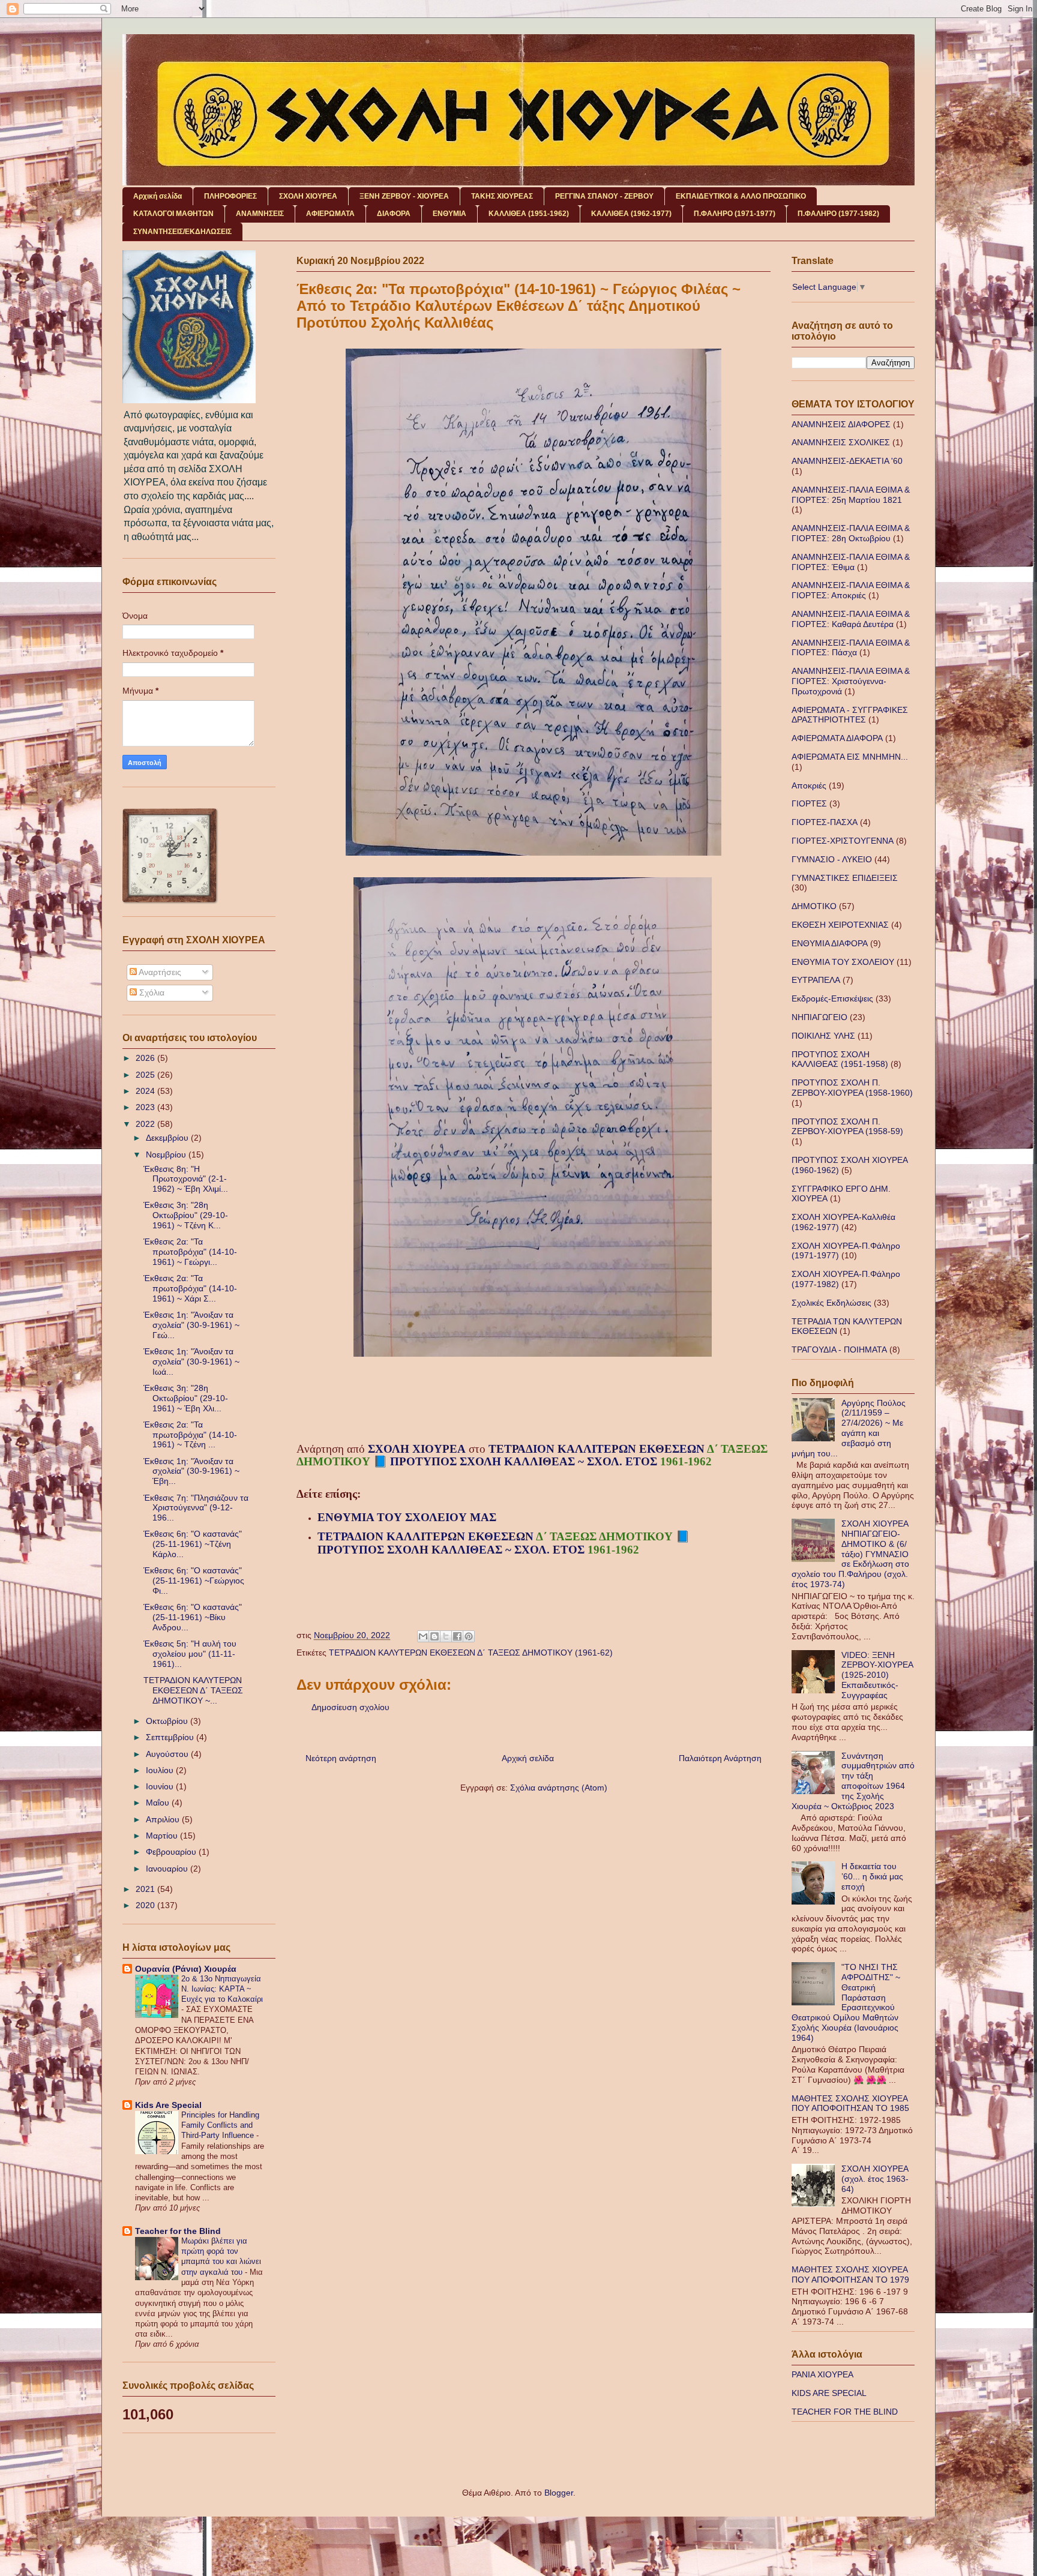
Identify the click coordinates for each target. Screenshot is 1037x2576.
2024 (146, 1091)
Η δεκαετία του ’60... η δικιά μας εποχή (872, 1876)
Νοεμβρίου (167, 1154)
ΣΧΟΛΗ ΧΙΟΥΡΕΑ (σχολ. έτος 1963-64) (875, 2179)
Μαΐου (159, 1803)
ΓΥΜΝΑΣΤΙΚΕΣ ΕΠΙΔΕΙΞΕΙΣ (845, 878)
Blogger (559, 2493)
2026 (146, 1058)
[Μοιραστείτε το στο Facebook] (457, 1636)
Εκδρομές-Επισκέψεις (832, 998)
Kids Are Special (168, 2105)
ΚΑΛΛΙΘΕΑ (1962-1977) (631, 214)
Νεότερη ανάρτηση (341, 1758)
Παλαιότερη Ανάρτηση (720, 1758)
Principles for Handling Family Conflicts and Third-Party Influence (220, 2125)
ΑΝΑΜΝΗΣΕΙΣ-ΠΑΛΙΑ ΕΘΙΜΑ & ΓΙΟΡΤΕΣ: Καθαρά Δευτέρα (851, 619)
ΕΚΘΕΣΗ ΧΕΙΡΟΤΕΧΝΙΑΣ (840, 925)
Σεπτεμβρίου (171, 1737)
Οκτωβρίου (168, 1721)
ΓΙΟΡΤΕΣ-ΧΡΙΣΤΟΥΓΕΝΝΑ (843, 841)
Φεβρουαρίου (172, 1852)
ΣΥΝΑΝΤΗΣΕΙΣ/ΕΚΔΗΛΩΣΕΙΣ (182, 232)
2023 (146, 1107)
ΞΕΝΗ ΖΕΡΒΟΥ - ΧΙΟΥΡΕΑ (404, 196)
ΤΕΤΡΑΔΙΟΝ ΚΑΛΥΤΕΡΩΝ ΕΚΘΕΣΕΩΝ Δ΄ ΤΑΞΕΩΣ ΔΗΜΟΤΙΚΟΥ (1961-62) (471, 1653)
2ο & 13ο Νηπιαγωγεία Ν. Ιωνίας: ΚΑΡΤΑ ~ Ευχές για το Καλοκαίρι (222, 1989)
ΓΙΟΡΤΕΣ (809, 803)
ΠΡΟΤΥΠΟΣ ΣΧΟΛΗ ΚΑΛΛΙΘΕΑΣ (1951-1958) (840, 1059)
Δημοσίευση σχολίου (350, 1707)
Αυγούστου (168, 1754)
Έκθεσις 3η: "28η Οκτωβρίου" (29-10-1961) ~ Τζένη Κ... (186, 1215)
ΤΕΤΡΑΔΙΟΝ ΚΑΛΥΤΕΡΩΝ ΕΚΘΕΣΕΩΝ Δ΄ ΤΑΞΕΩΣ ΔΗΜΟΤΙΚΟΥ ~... (193, 1690)
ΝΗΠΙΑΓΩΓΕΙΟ (819, 1017)
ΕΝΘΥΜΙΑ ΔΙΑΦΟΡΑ (830, 943)
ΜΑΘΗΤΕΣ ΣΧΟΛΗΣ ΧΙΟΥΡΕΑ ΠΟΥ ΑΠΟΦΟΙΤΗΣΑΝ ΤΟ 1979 (850, 2274)
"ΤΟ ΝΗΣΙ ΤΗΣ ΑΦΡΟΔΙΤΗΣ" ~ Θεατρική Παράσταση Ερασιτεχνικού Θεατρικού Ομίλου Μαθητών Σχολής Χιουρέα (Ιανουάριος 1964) (846, 2002)
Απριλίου (164, 1819)
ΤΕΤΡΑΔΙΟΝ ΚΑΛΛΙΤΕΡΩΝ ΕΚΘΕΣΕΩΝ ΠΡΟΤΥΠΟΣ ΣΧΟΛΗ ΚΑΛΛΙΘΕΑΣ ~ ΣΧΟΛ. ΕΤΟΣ (532, 1455)
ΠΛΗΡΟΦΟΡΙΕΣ (230, 196)
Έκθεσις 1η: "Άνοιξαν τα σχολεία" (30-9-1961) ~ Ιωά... (191, 1362)
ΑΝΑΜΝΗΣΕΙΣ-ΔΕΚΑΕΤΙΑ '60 (847, 461)
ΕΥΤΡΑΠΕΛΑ (816, 980)
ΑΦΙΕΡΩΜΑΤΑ (330, 214)
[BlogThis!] (434, 1636)
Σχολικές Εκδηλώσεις (831, 1303)
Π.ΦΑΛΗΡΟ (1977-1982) (838, 214)
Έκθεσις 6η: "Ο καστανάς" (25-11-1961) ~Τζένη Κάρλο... (193, 1544)
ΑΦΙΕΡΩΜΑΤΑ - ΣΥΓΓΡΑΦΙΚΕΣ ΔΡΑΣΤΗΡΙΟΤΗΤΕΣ (850, 715)
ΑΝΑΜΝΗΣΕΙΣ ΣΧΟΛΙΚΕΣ (841, 442)
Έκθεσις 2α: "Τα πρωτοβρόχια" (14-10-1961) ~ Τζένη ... (190, 1435)
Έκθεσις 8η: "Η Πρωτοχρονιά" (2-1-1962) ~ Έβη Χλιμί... (186, 1179)
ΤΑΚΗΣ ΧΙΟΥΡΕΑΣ (502, 196)
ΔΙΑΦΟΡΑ (394, 214)
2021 (146, 1889)
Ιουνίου (161, 1786)
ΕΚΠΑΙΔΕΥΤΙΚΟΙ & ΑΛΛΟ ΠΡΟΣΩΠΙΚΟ (741, 196)
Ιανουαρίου (168, 1869)
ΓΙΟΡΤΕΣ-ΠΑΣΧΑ (825, 822)
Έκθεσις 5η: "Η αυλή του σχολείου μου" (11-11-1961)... (190, 1654)
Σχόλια (151, 992)
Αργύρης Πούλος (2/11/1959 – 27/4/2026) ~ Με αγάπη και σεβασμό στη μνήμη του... (849, 1428)
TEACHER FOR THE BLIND (845, 2412)
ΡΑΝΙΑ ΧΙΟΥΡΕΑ (822, 2374)
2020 (146, 1905)
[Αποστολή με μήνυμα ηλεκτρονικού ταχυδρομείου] (423, 1636)
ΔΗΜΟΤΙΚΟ (814, 906)
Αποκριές (809, 785)
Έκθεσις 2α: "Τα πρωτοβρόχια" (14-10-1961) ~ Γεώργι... (190, 1252)
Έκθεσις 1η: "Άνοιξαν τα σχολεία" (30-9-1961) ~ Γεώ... (191, 1325)
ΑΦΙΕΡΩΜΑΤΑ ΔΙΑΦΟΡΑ (837, 738)
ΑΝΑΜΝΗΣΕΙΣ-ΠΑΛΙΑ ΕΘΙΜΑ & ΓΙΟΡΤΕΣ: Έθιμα (851, 562)
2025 (146, 1075)
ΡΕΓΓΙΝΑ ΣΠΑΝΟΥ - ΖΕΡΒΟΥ (604, 196)
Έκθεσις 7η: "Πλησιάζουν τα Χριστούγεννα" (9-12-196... (196, 1508)
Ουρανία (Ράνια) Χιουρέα (186, 1969)
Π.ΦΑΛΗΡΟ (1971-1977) (735, 214)
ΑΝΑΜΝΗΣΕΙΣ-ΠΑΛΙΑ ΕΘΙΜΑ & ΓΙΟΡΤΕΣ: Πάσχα (851, 648)
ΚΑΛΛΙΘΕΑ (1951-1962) (529, 214)
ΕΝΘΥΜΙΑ (449, 214)
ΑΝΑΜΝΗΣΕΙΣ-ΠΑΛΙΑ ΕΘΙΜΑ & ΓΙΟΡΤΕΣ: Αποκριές (851, 590)
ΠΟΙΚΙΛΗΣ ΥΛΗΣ (823, 1036)
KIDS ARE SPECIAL (829, 2393)
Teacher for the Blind (178, 2231)
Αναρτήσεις (159, 972)
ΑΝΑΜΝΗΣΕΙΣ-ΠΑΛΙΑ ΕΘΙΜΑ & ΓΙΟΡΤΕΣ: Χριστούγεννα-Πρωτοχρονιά (851, 681)
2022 (146, 1124)
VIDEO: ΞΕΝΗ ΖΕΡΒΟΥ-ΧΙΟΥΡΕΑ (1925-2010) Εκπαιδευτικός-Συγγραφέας (877, 1675)
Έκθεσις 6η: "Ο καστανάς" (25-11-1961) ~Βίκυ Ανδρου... (193, 1617)
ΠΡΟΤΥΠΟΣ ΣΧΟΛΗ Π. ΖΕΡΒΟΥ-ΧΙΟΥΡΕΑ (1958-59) (847, 1127)
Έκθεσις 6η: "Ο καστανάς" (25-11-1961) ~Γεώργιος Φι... (194, 1581)
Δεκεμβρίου (168, 1138)
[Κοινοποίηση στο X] (446, 1636)
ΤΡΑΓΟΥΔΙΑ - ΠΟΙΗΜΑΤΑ (839, 1350)
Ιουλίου (161, 1770)
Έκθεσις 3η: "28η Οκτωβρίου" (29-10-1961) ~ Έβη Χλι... (186, 1398)
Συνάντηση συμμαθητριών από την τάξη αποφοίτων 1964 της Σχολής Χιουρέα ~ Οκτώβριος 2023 (853, 1781)
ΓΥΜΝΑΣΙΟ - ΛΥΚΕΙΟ (832, 859)
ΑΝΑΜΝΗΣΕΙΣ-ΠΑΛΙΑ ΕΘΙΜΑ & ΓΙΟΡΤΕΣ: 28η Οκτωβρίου (851, 533)
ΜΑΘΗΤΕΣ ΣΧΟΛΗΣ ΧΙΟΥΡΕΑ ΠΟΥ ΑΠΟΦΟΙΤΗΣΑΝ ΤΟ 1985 (850, 2103)
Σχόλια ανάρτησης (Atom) (559, 1788)
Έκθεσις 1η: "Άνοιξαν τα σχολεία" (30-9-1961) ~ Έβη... (191, 1471)
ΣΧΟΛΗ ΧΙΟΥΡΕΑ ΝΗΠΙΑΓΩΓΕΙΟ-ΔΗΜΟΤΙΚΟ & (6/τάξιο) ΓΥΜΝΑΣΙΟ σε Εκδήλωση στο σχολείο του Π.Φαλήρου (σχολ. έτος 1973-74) (850, 1554)
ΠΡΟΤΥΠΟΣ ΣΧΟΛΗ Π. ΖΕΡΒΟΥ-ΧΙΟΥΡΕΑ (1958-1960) (852, 1088)
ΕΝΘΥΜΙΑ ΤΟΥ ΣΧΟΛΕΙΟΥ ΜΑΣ (408, 1517)
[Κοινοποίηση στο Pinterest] (469, 1636)
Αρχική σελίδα (158, 196)
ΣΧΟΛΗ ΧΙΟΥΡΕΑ (308, 196)
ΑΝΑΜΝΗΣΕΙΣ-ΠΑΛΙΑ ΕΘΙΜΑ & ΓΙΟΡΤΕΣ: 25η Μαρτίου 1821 (851, 495)
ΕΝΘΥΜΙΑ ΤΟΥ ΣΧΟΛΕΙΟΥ (843, 962)
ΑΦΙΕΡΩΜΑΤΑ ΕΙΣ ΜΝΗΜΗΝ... (850, 757)
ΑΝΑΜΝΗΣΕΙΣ (260, 214)
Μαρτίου (163, 1836)
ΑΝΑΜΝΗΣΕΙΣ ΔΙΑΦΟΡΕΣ (841, 424)
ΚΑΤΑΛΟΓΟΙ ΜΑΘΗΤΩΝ (173, 214)
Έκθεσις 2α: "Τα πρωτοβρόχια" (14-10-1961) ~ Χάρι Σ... (190, 1288)
